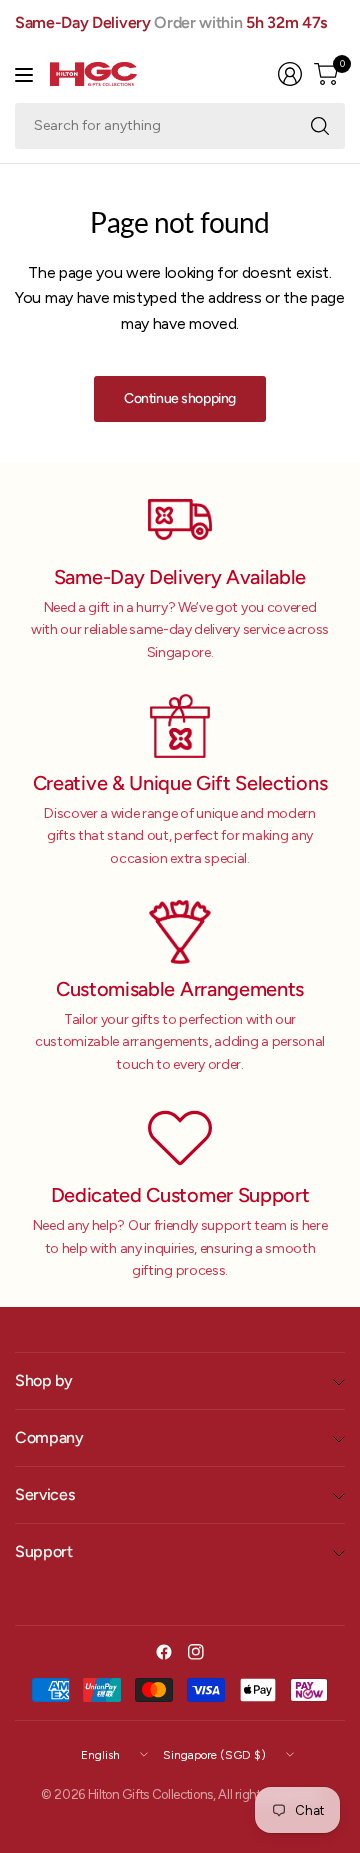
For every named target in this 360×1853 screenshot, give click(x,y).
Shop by (44, 1380)
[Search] (320, 126)
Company (49, 1437)
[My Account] (290, 74)
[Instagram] (196, 1652)
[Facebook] (164, 1652)
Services (44, 1494)
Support (44, 1551)
